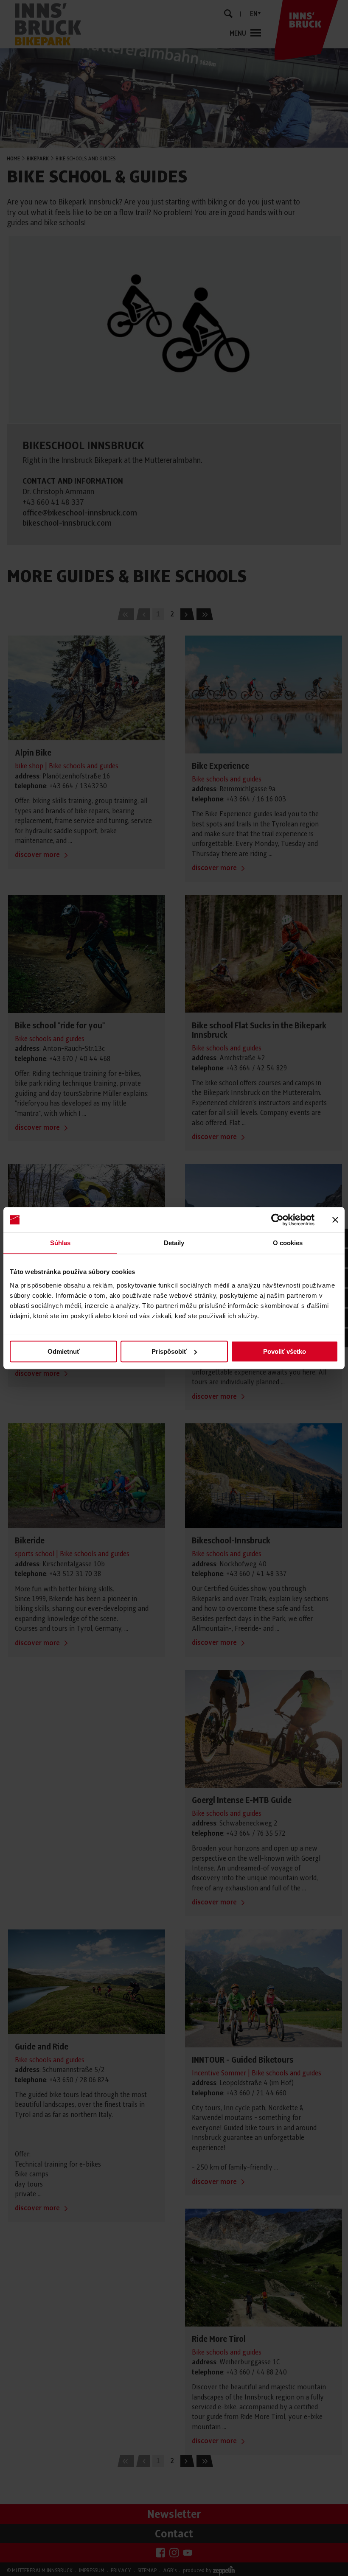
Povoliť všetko (285, 1351)
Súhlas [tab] (60, 1243)
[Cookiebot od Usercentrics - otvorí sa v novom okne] (277, 1220)
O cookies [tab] (288, 1243)
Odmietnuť (64, 1351)
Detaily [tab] (174, 1243)
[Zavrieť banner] (335, 1220)
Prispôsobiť (169, 1351)
